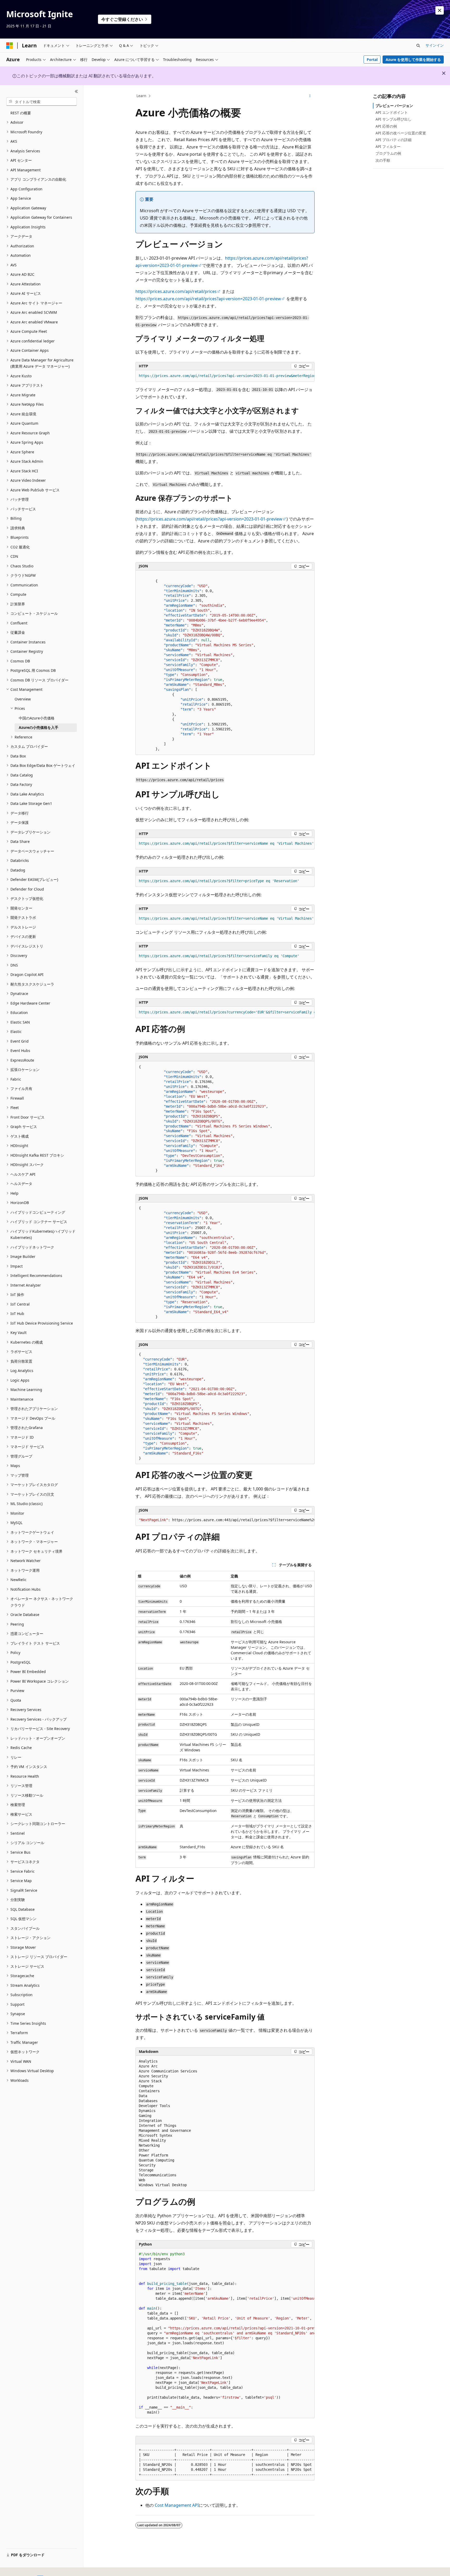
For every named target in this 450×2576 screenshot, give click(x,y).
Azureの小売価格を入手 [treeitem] (39, 727)
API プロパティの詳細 (393, 140)
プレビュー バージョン (394, 106)
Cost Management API (177, 2505)
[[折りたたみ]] (76, 91)
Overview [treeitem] (23, 699)
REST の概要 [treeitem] (21, 113)
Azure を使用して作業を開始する (413, 59)
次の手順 (383, 160)
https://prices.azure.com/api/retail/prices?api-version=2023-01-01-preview (208, 299)
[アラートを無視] (440, 10)
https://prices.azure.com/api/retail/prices (176, 291)
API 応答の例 (386, 126)
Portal (372, 59)
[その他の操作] (310, 96)
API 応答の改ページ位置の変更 (401, 133)
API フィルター (388, 146)
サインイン (435, 45)
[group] (225, 376)
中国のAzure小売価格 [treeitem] (37, 718)
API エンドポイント (392, 112)
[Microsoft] (10, 46)
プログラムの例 (388, 153)
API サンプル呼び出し (393, 119)
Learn (141, 96)
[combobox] (42, 102)
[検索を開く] (418, 46)
